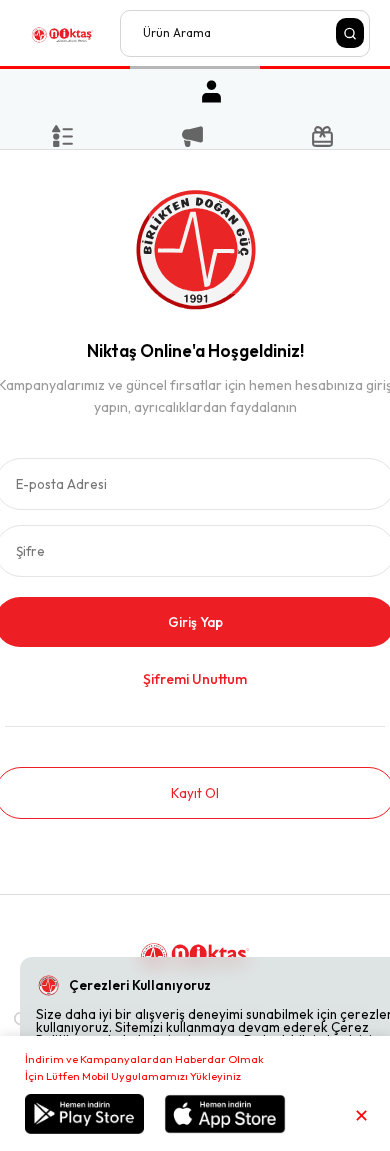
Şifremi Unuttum (195, 679)
